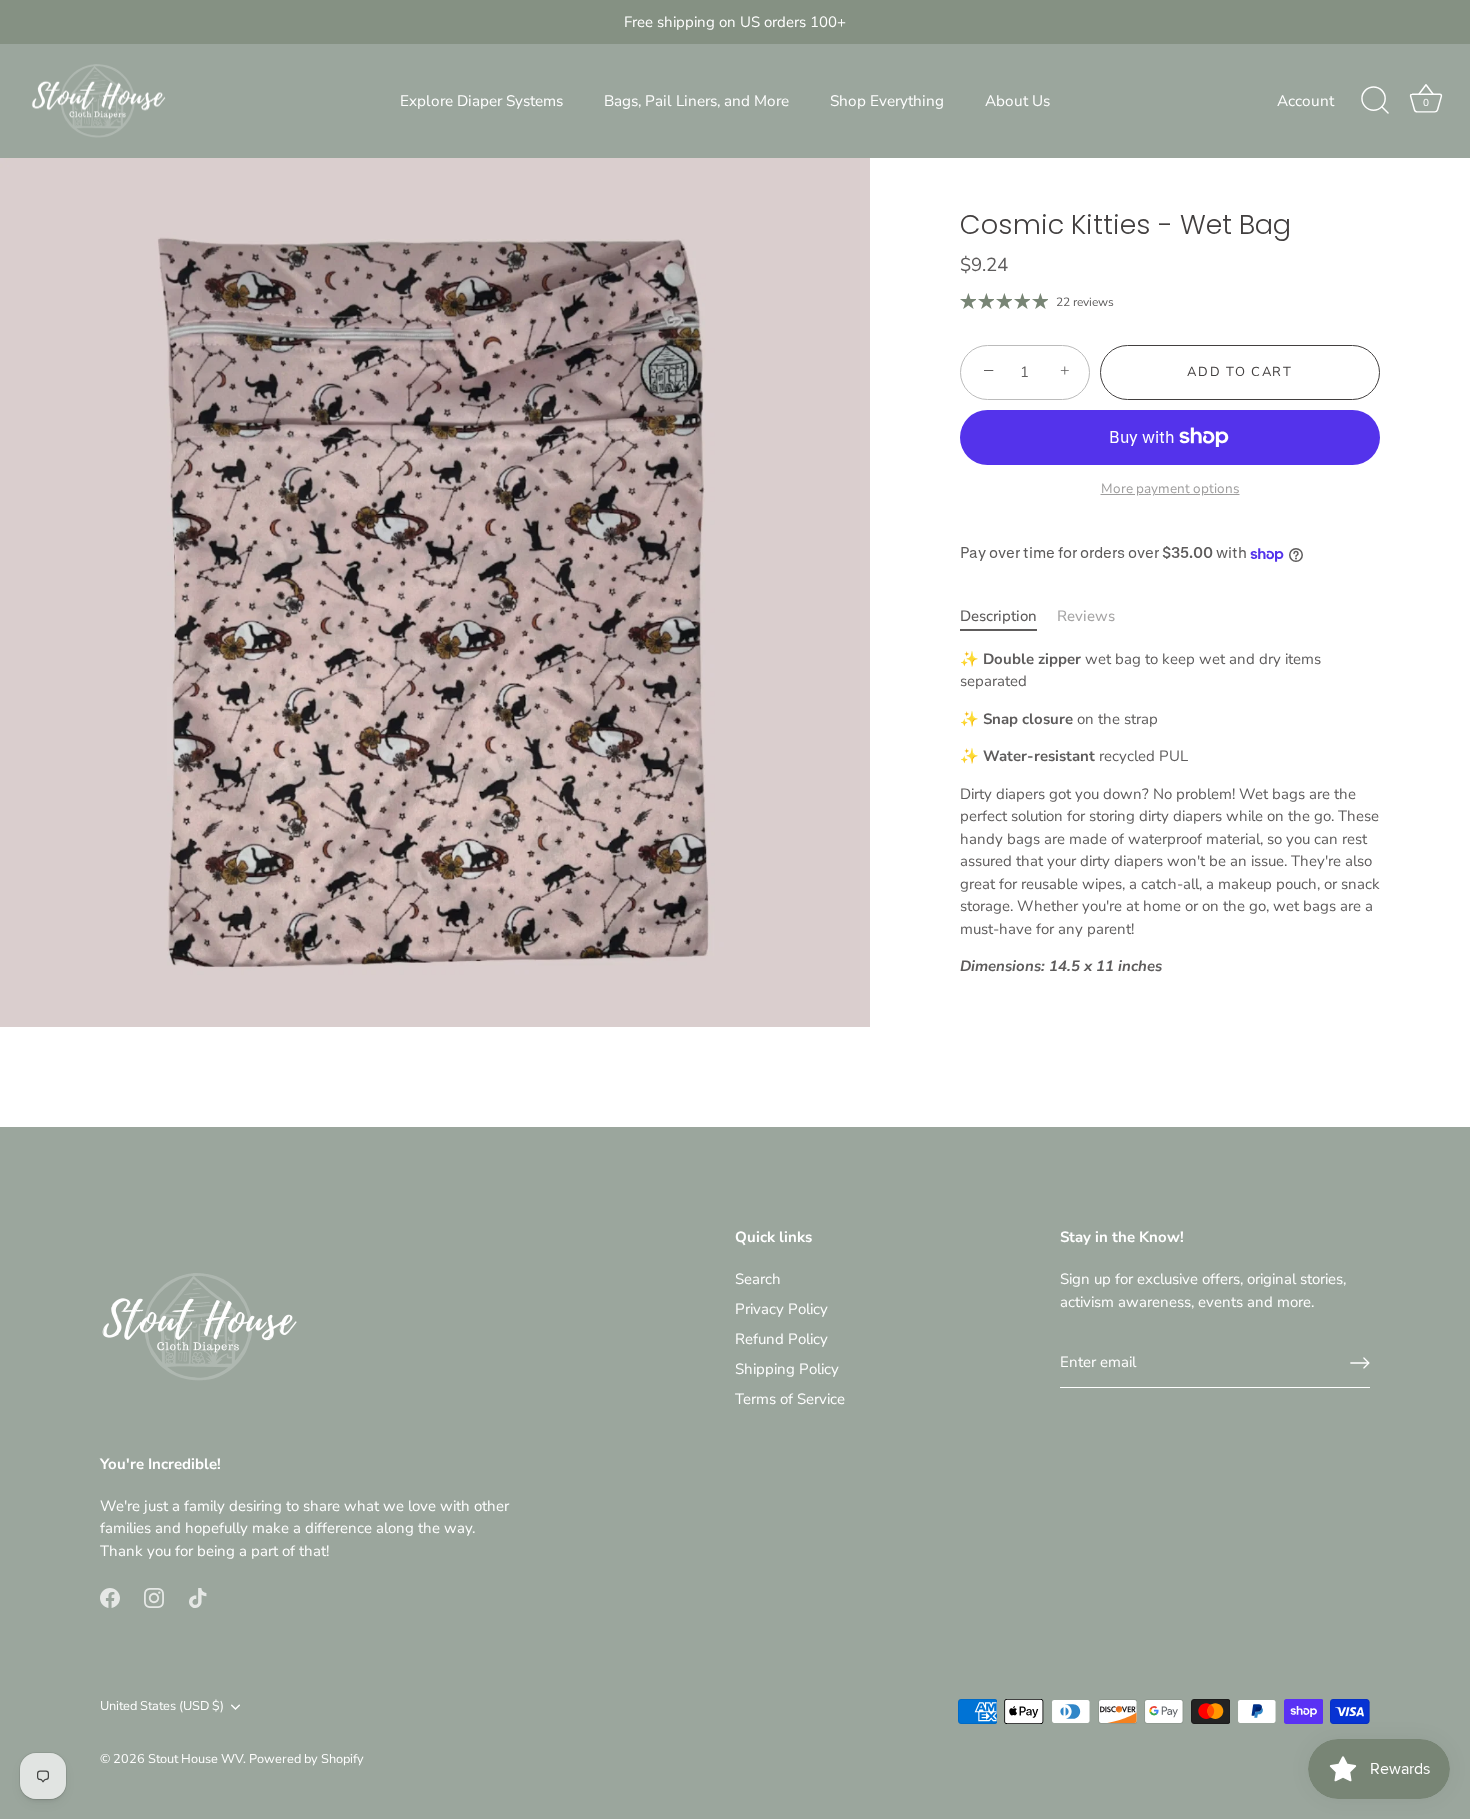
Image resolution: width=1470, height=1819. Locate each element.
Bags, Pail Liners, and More (696, 101)
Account (1305, 101)
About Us (1017, 101)
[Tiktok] (198, 1597)
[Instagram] (154, 1597)
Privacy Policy (781, 1309)
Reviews (1086, 616)
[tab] (1008, 616)
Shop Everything (887, 101)
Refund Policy (781, 1339)
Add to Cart (1240, 372)
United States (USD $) (162, 1707)
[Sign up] (1360, 1363)
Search (758, 1279)
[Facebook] (110, 1597)
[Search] (1375, 101)
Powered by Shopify (306, 1759)
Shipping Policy (787, 1369)
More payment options (1170, 488)
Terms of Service (790, 1399)
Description (998, 616)
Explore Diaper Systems (481, 101)
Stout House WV (195, 1759)
